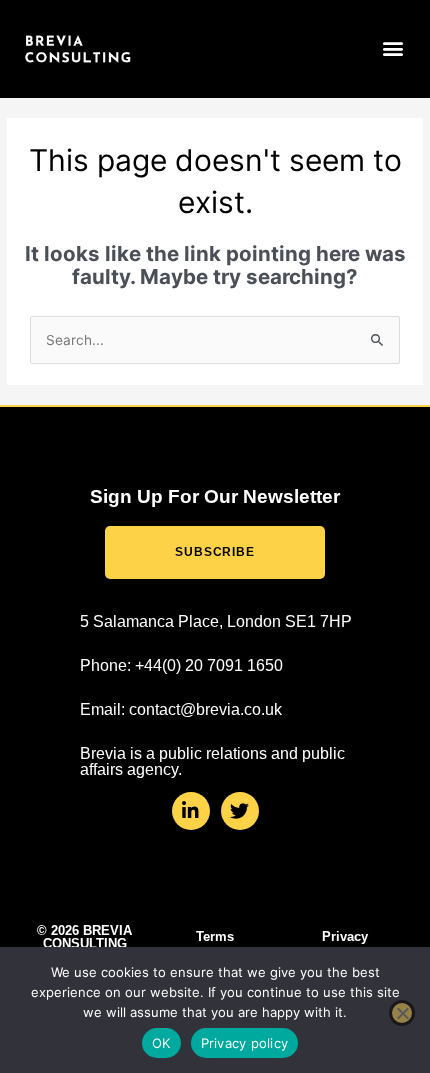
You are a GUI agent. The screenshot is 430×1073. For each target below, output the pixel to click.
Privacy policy (245, 1043)
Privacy (345, 936)
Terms (215, 936)
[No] (402, 1013)
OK (161, 1043)
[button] (393, 48)
